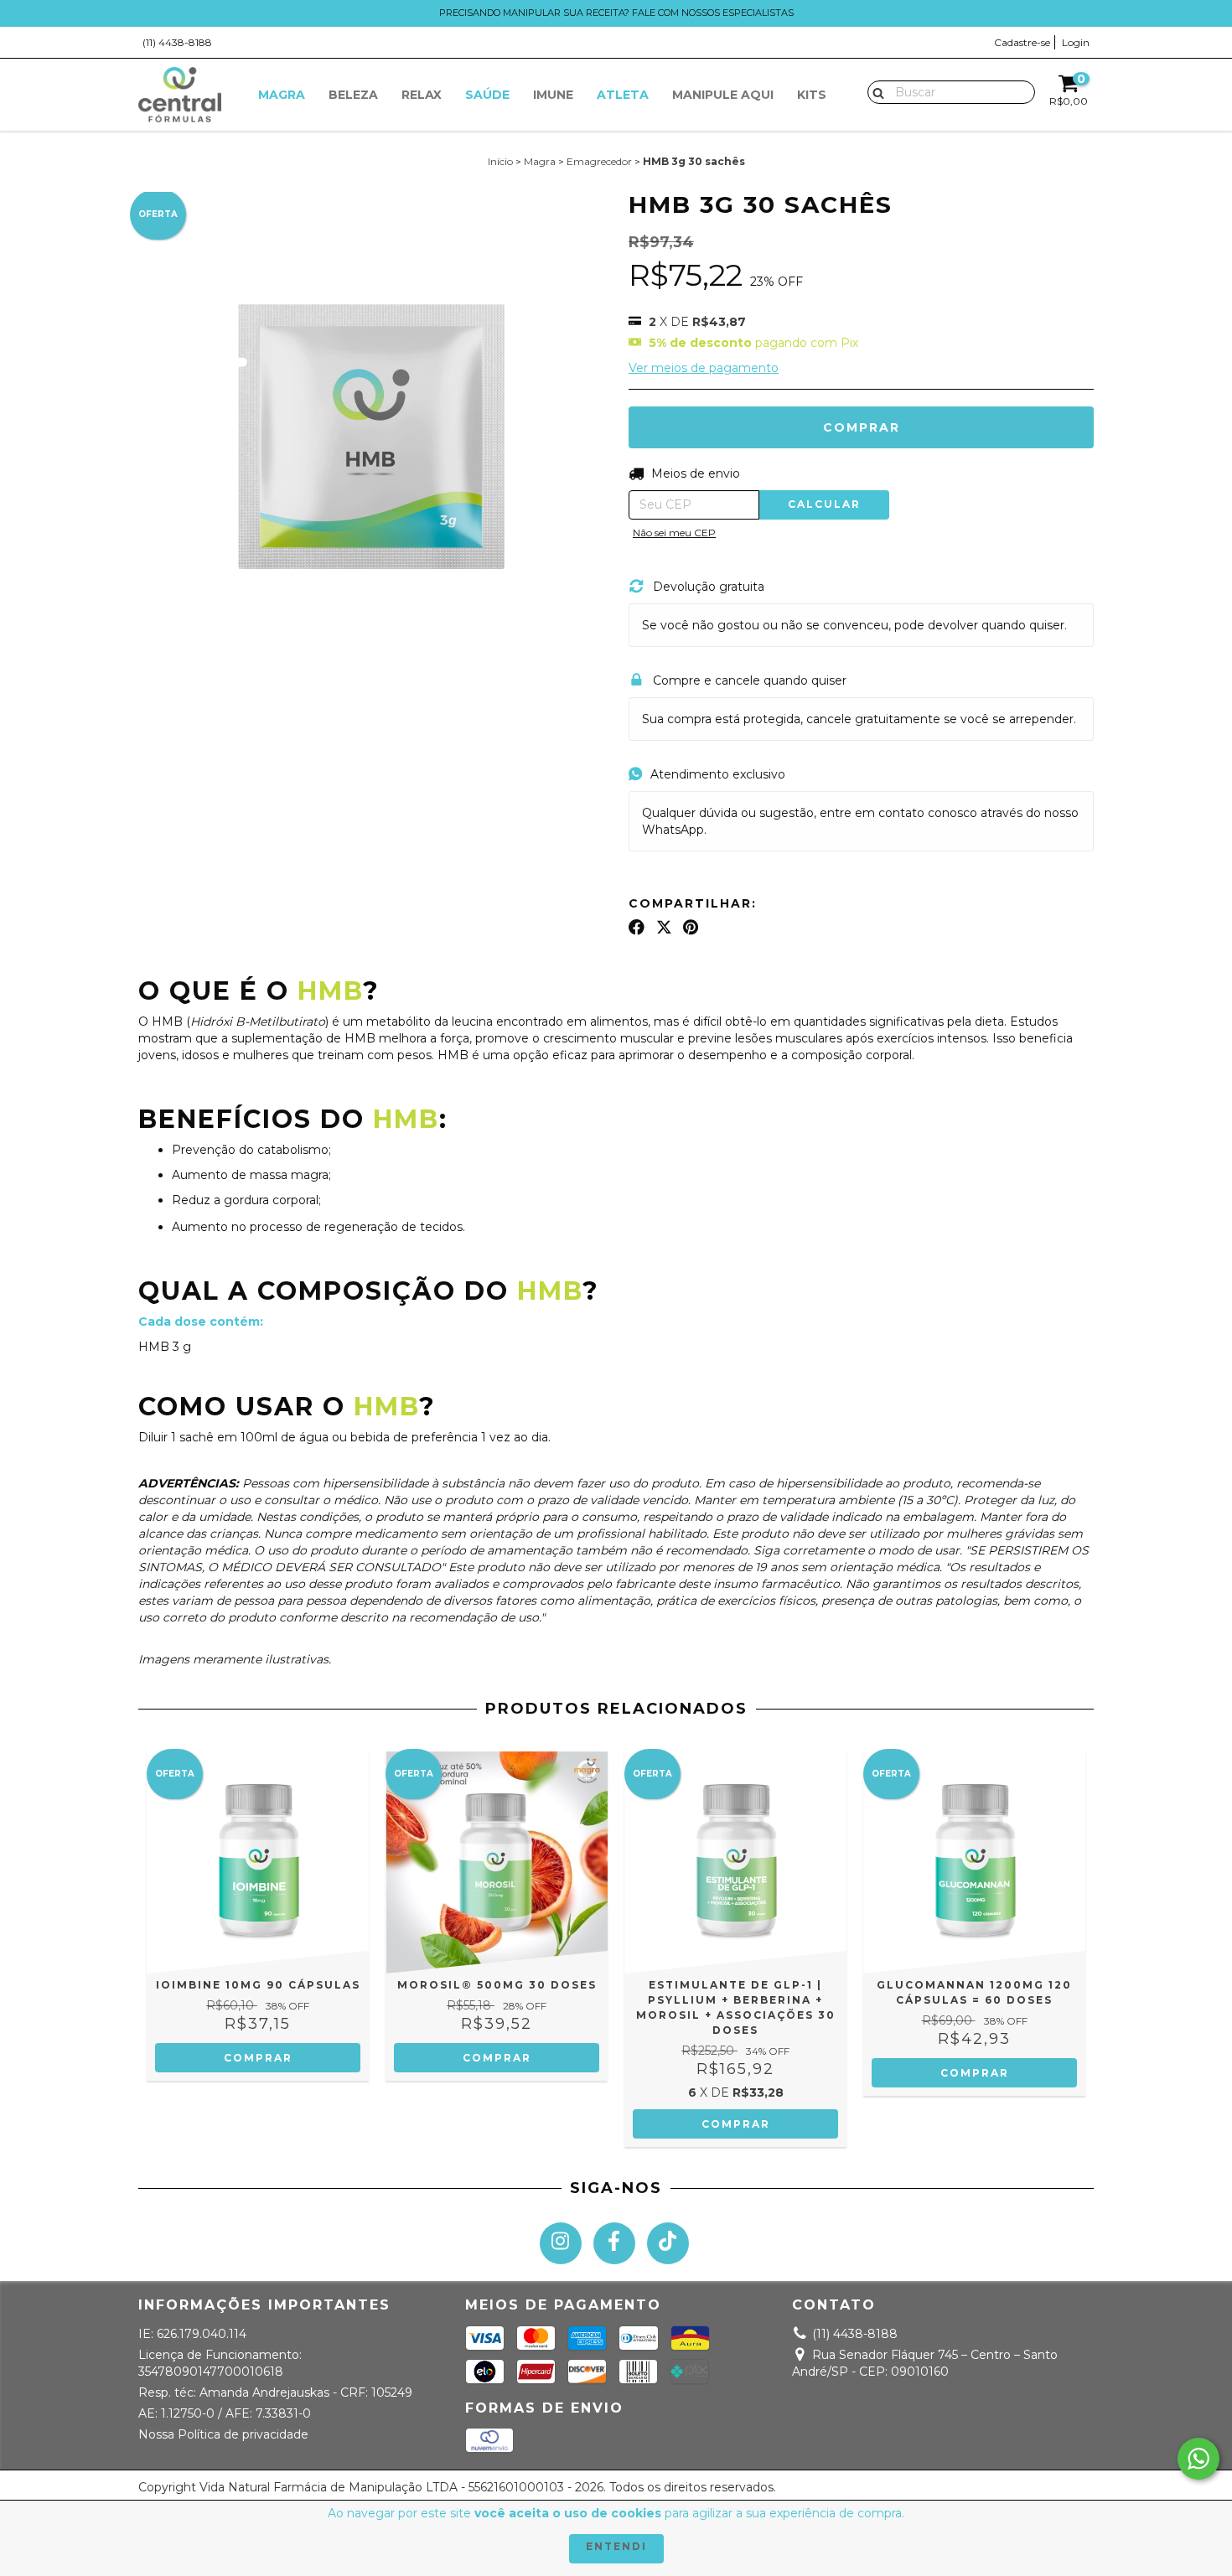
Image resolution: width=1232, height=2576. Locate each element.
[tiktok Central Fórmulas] (668, 2243)
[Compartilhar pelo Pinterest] (691, 927)
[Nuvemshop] (1020, 2492)
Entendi (616, 2546)
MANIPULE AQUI (723, 95)
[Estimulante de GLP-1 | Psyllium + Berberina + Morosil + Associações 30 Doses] (735, 1862)
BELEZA (353, 95)
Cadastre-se (1022, 42)
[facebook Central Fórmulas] (614, 2243)
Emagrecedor (599, 161)
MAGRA (282, 95)
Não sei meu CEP (674, 533)
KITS (812, 95)
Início (500, 161)
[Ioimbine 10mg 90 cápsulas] (258, 1862)
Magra (540, 161)
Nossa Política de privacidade (223, 2434)
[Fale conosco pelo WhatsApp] (1198, 2459)
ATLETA (623, 95)
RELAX (422, 95)
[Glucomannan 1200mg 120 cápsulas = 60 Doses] (974, 1862)
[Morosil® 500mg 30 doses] (497, 1862)
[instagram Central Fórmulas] (561, 2243)
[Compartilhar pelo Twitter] (664, 927)
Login (1076, 42)
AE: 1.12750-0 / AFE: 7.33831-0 (225, 2413)
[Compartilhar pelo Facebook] (637, 927)
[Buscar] (875, 91)
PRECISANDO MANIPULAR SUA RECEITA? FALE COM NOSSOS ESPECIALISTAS (616, 13)
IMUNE (553, 95)
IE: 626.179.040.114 (192, 2334)
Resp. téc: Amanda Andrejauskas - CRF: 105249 (275, 2392)
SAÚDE (487, 95)
